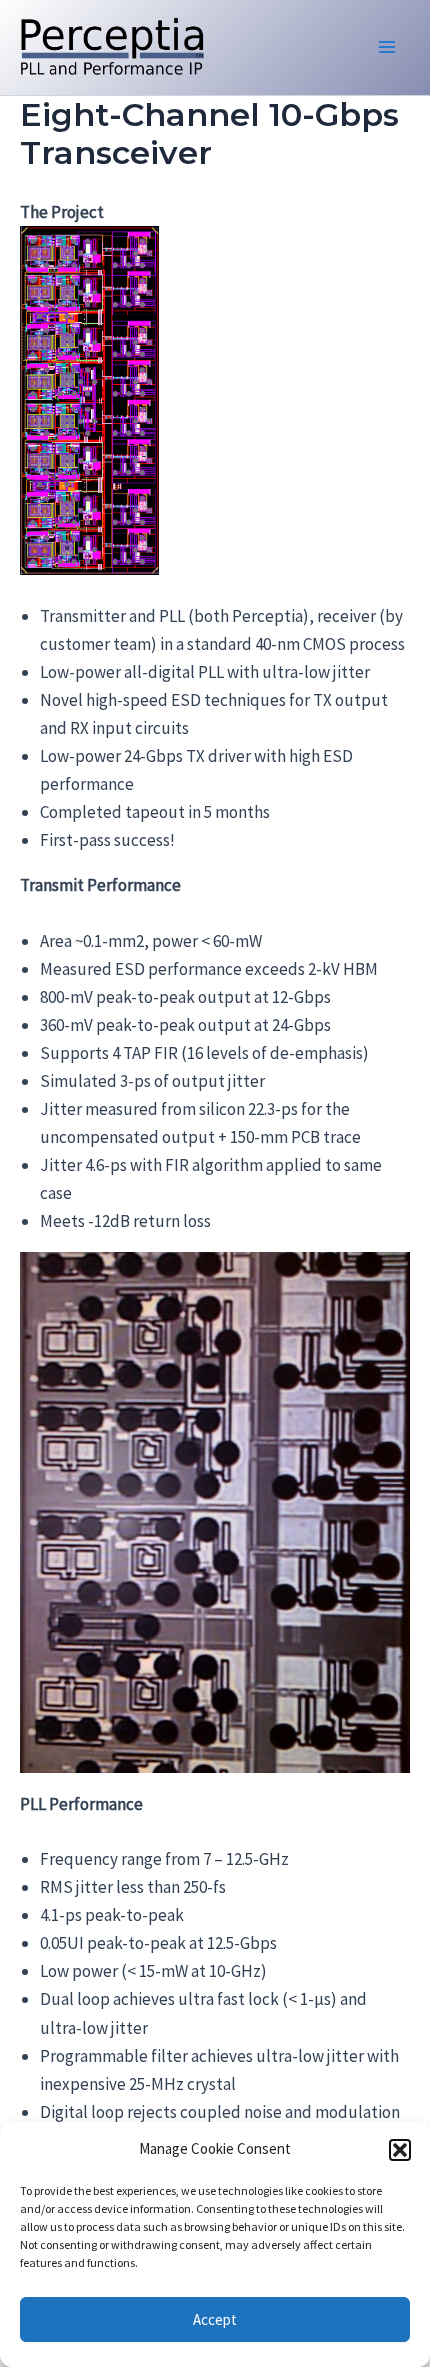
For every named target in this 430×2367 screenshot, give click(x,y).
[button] (400, 2150)
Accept (215, 2319)
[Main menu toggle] (388, 48)
